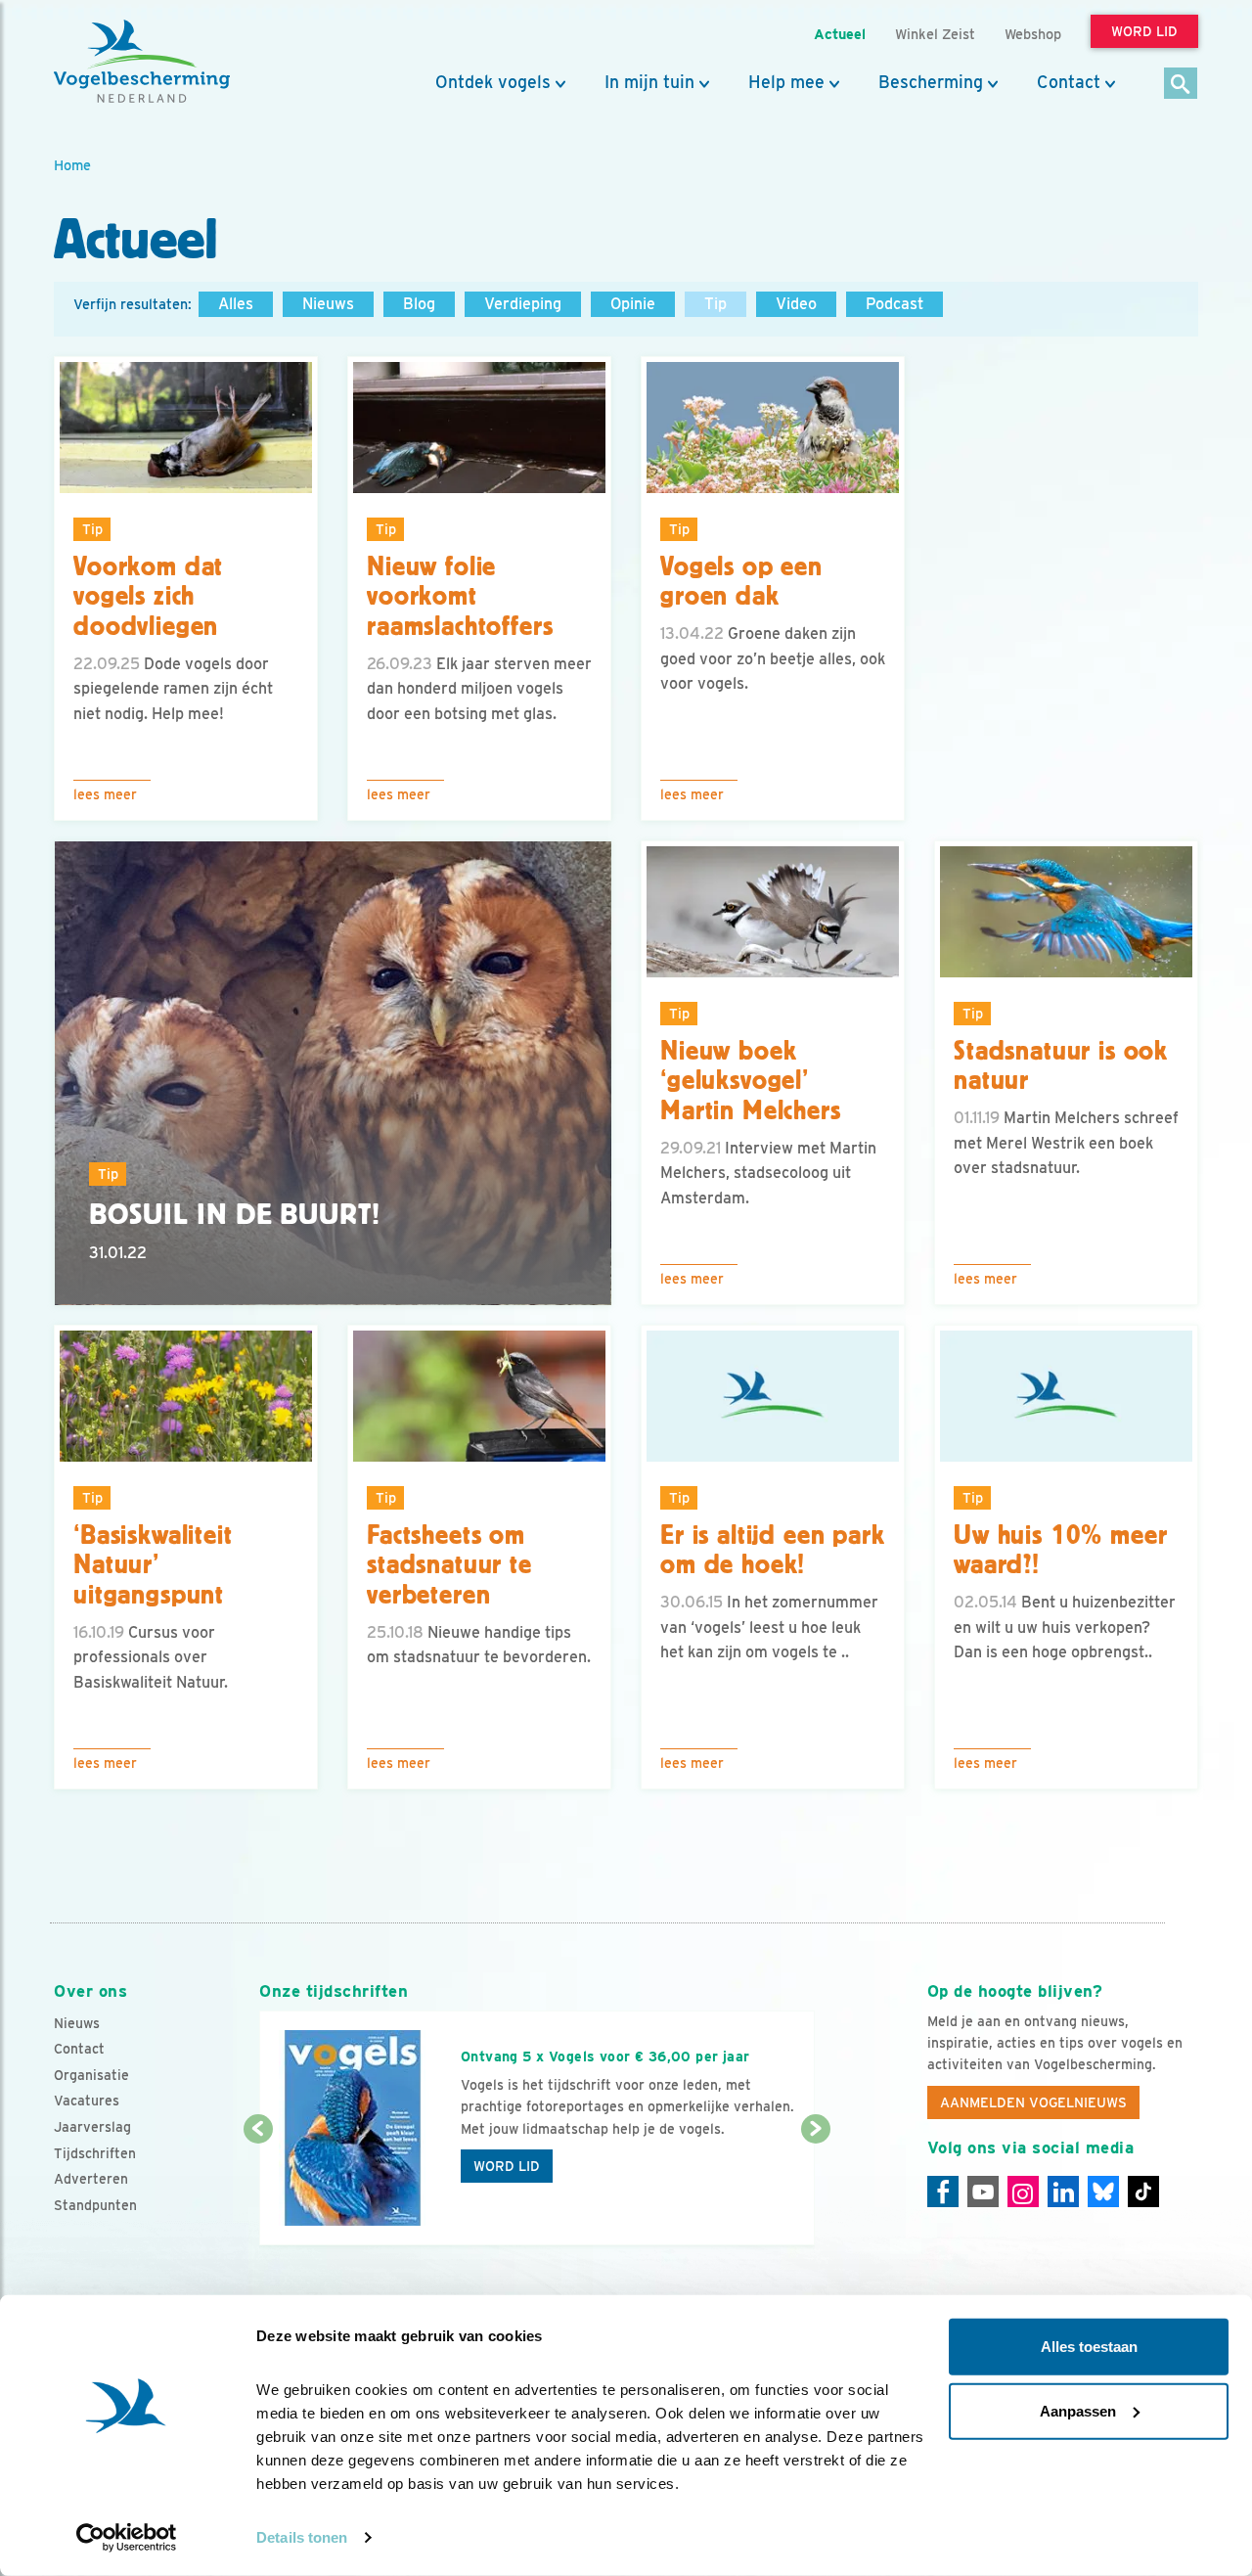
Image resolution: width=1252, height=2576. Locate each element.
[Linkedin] (1063, 2192)
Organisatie (91, 2075)
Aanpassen (1078, 2410)
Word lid (507, 2166)
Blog (419, 304)
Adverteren (91, 2179)
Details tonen (302, 2537)
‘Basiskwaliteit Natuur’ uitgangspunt (153, 1565)
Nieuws (328, 304)
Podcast (894, 304)
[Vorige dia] (258, 2189)
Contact (1069, 82)
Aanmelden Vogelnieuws (1033, 2102)
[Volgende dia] (815, 2189)
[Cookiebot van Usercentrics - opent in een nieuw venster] (127, 2538)
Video (796, 304)
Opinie (633, 304)
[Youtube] (983, 2192)
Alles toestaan (1089, 2347)
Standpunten (95, 2205)
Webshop (1033, 34)
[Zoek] (1181, 85)
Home (72, 165)
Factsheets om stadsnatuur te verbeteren (449, 1565)
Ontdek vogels (493, 82)
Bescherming (931, 82)
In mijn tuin (649, 82)
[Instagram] (1023, 2192)
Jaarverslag (92, 2127)
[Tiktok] (1143, 2192)
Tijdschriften (95, 2153)
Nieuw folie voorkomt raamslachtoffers (460, 597)
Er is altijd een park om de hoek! (773, 1550)
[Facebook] (943, 2192)
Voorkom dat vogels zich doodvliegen (148, 597)
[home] (142, 62)
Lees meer (105, 794)
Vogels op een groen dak (741, 582)
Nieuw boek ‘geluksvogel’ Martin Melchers (751, 1081)
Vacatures (87, 2101)
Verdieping (523, 304)
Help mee (786, 82)
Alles (236, 304)
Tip (715, 304)
